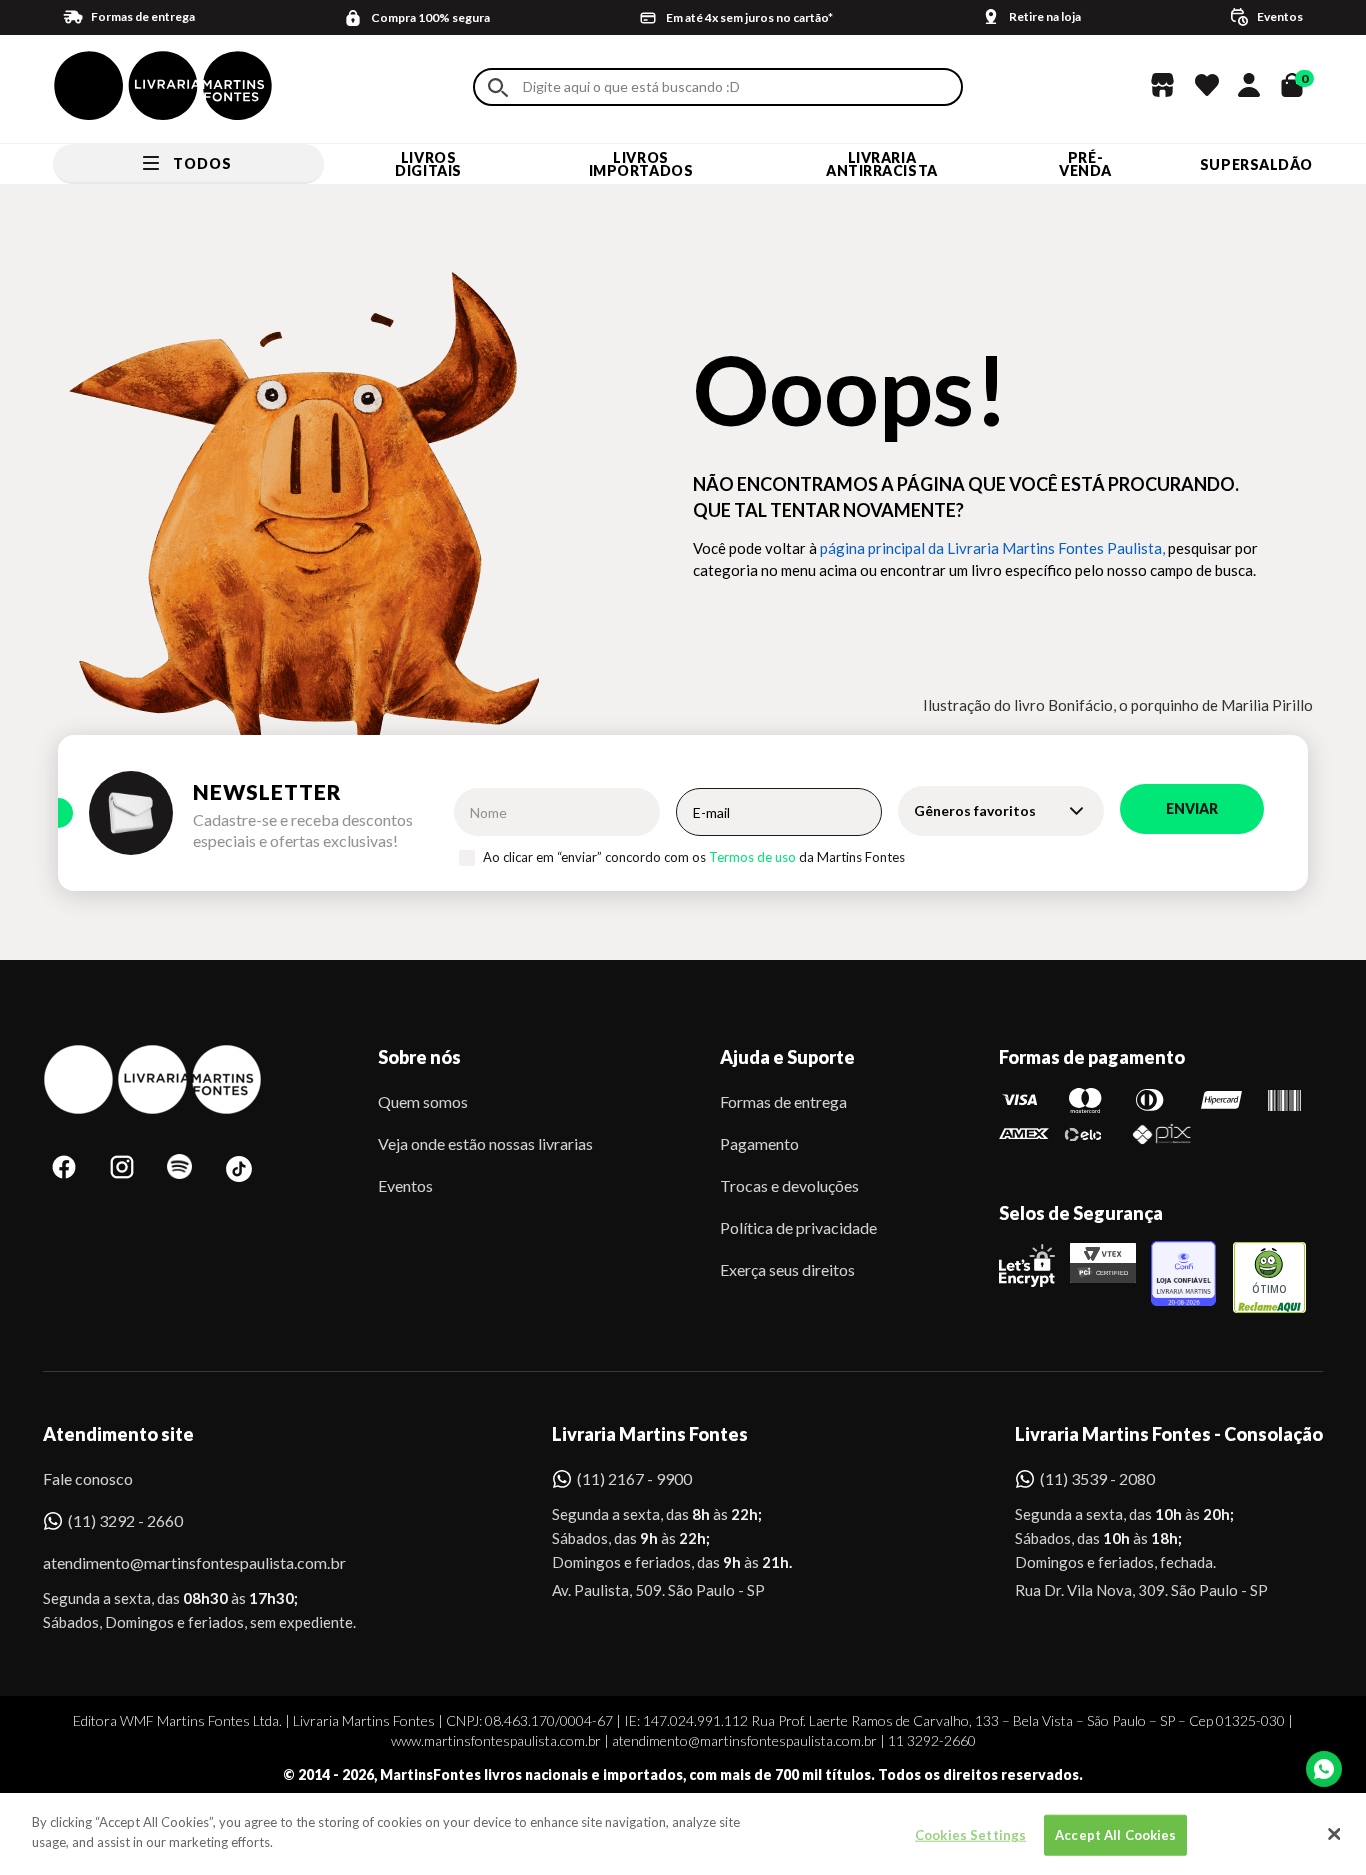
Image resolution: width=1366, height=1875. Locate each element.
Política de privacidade (798, 1227)
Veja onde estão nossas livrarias (485, 1143)
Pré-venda (1085, 164)
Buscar (498, 87)
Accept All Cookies (1115, 1835)
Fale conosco (88, 1478)
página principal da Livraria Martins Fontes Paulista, (992, 548)
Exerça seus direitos (787, 1269)
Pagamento (759, 1143)
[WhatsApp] (1324, 1769)
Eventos (405, 1185)
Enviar (1192, 808)
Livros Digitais (428, 164)
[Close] (1334, 1834)
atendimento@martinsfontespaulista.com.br (176, 1562)
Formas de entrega (783, 1101)
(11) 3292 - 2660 (125, 1520)
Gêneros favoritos (975, 810)
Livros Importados (641, 164)
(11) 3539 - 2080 (1097, 1478)
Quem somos (423, 1101)
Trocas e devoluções (789, 1185)
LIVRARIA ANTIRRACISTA (882, 164)
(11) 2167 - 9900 (634, 1478)
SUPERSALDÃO (1256, 164)
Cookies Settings (970, 1835)
